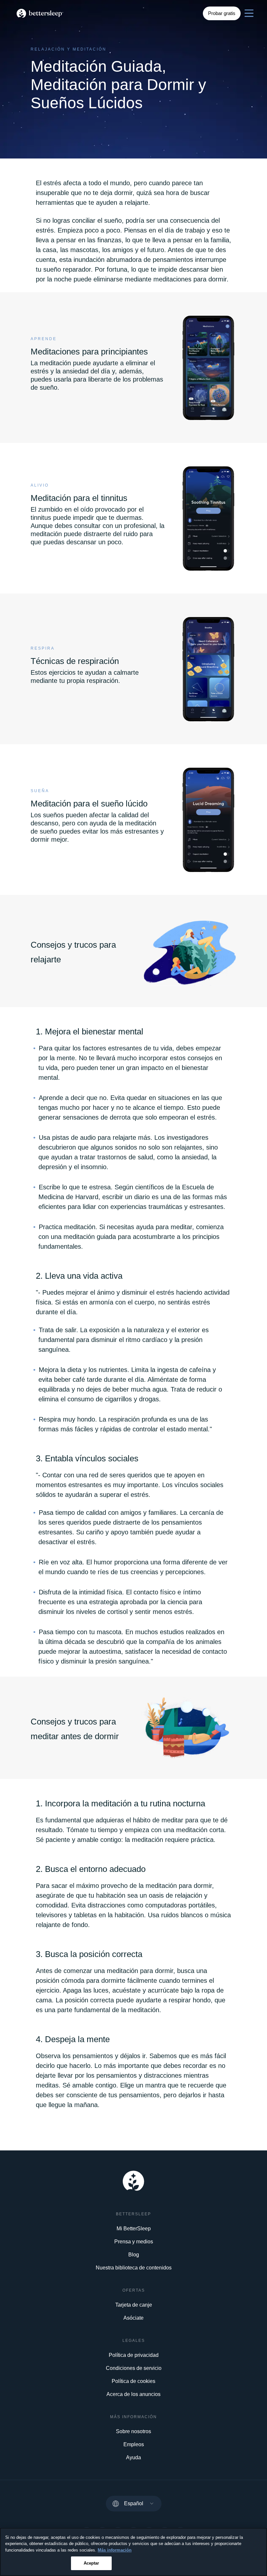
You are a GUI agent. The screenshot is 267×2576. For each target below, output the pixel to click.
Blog (134, 2255)
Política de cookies (133, 2381)
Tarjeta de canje (134, 2305)
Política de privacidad (134, 2355)
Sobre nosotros (133, 2431)
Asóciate (133, 2318)
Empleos (134, 2444)
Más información (115, 2550)
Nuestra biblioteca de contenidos (134, 2268)
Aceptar (91, 2563)
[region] (133, 2552)
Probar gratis (222, 13)
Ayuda (133, 2457)
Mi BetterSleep (134, 2229)
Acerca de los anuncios (133, 2394)
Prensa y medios (134, 2242)
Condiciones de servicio (134, 2368)
